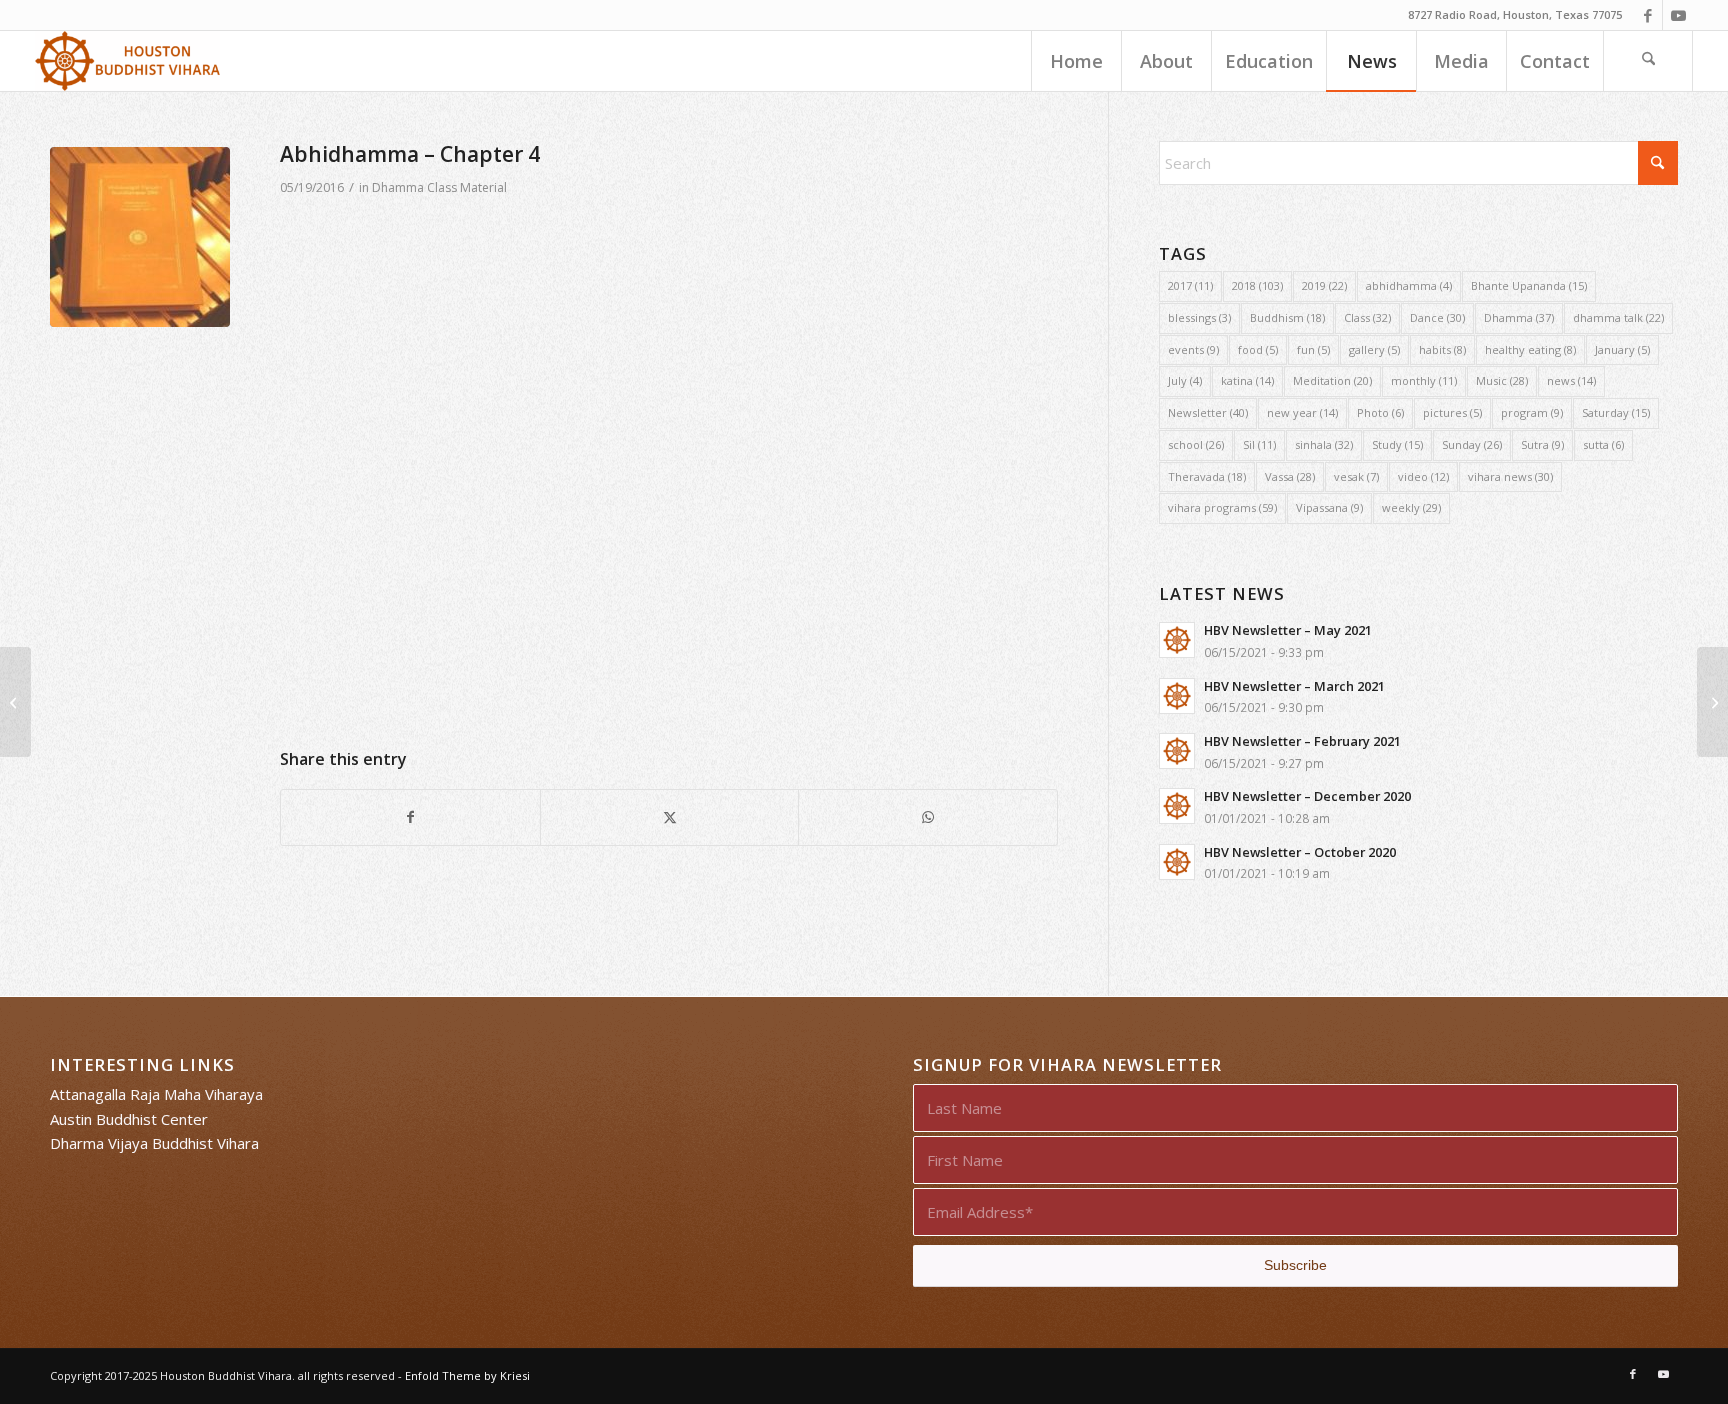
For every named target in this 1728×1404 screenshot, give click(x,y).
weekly (1411, 507)
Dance (1437, 317)
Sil (1259, 444)
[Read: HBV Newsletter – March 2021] (1177, 696)
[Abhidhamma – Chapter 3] (1712, 702)
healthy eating (1530, 349)
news (1571, 380)
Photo (1380, 412)
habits (1442, 349)
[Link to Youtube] (1678, 15)
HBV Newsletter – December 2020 (1307, 796)
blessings (1199, 317)
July (1185, 380)
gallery (1374, 349)
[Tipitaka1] (140, 237)
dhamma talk (1618, 317)
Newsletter (1208, 412)
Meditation (1332, 380)
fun (1313, 349)
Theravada (1207, 476)
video (1423, 476)
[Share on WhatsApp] (928, 817)
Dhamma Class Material (439, 187)
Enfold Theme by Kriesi (467, 1375)
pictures (1452, 412)
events (1193, 349)
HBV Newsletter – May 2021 (1288, 630)
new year (1302, 412)
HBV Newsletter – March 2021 (1294, 686)
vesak (1356, 476)
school (1196, 444)
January (1622, 349)
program (1532, 412)
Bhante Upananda (1529, 285)
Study (1397, 444)
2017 (1190, 285)
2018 (1257, 285)
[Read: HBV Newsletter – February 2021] (1177, 751)
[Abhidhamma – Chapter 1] (15, 702)
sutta (1603, 444)
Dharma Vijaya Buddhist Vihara (154, 1143)
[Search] (1648, 61)
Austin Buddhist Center (129, 1119)
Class (1367, 317)
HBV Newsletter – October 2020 (1300, 852)
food (1258, 349)
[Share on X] (670, 817)
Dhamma (1519, 317)
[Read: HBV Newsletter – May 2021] (1177, 640)
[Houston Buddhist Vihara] (128, 61)
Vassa (1290, 476)
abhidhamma (1409, 285)
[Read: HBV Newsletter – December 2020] (1177, 806)
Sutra (1542, 444)
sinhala (1324, 444)
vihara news (1510, 476)
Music (1502, 380)
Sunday (1472, 444)
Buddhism (1287, 317)
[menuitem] (1076, 61)
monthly (1424, 380)
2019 (1324, 285)
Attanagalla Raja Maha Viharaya (156, 1094)
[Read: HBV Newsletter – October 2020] (1177, 862)
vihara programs (1222, 507)
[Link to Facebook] (1647, 15)
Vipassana (1329, 507)
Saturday (1616, 412)
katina (1247, 380)
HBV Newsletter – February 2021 (1302, 741)
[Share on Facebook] (410, 817)
